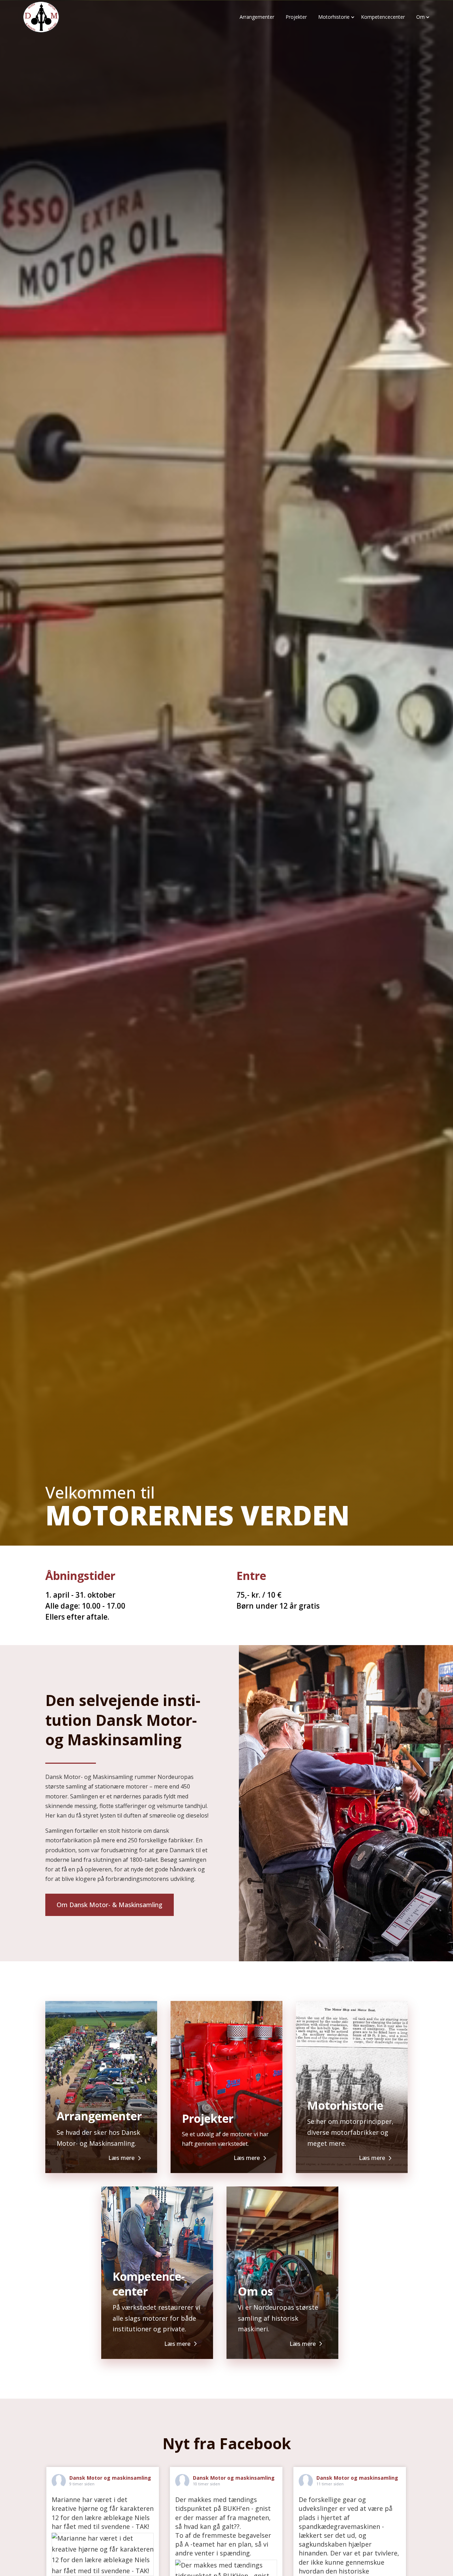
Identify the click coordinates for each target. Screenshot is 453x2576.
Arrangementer (257, 17)
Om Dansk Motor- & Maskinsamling (110, 1905)
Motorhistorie (334, 17)
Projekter (296, 17)
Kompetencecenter (383, 17)
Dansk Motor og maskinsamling (110, 2478)
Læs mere (121, 2158)
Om (420, 17)
